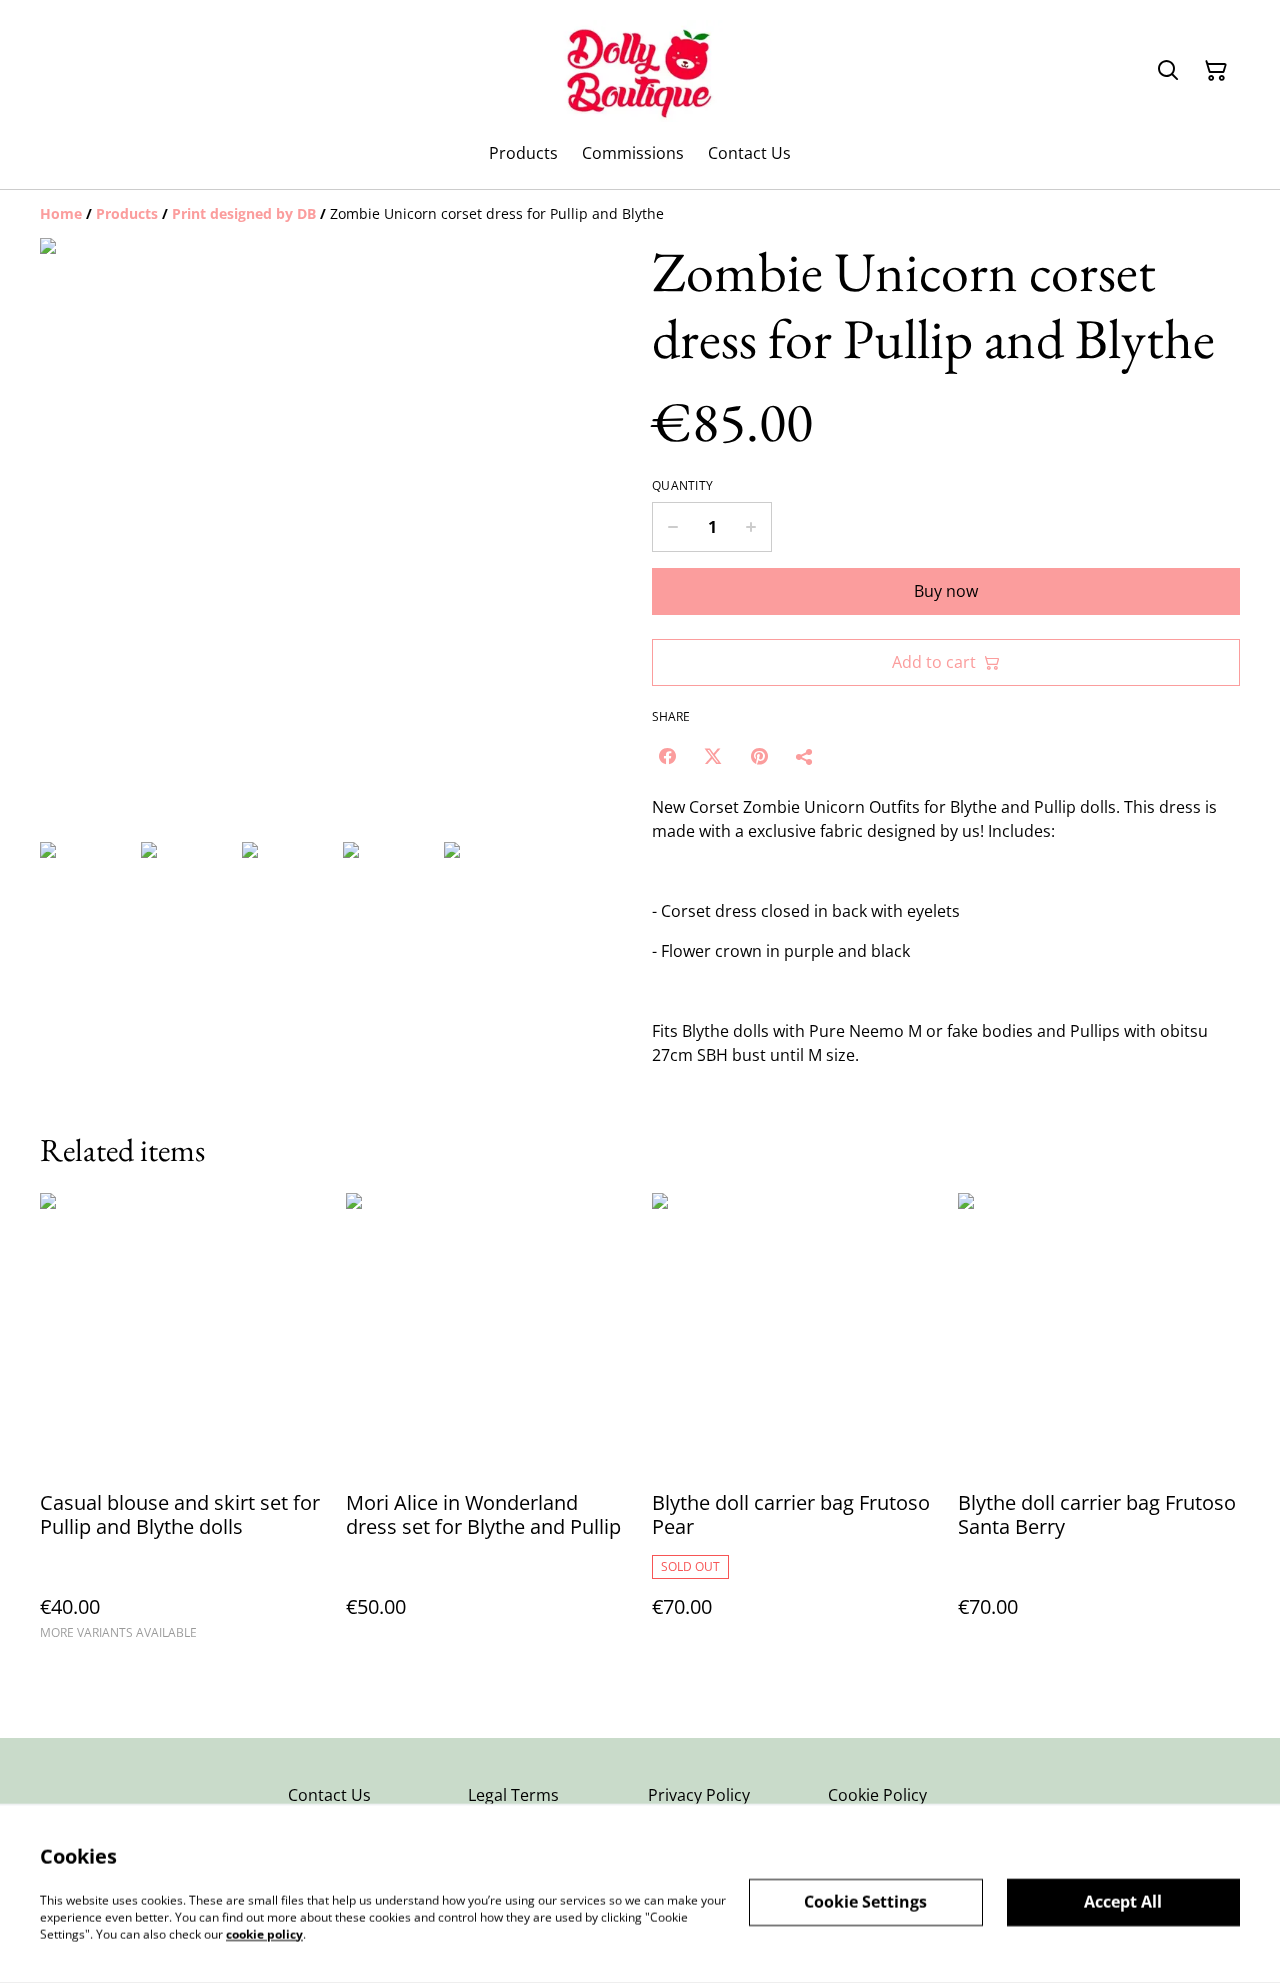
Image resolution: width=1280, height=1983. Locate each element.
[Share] (805, 756)
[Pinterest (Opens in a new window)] (759, 756)
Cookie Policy (877, 1795)
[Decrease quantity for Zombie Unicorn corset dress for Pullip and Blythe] (672, 527)
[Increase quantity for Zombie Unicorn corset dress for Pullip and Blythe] (751, 527)
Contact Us (329, 1795)
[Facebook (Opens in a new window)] (667, 756)
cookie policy (264, 1933)
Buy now (946, 591)
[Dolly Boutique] (640, 71)
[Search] (1168, 71)
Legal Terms (513, 1795)
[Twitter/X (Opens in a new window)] (713, 756)
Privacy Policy (699, 1795)
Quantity (682, 486)
